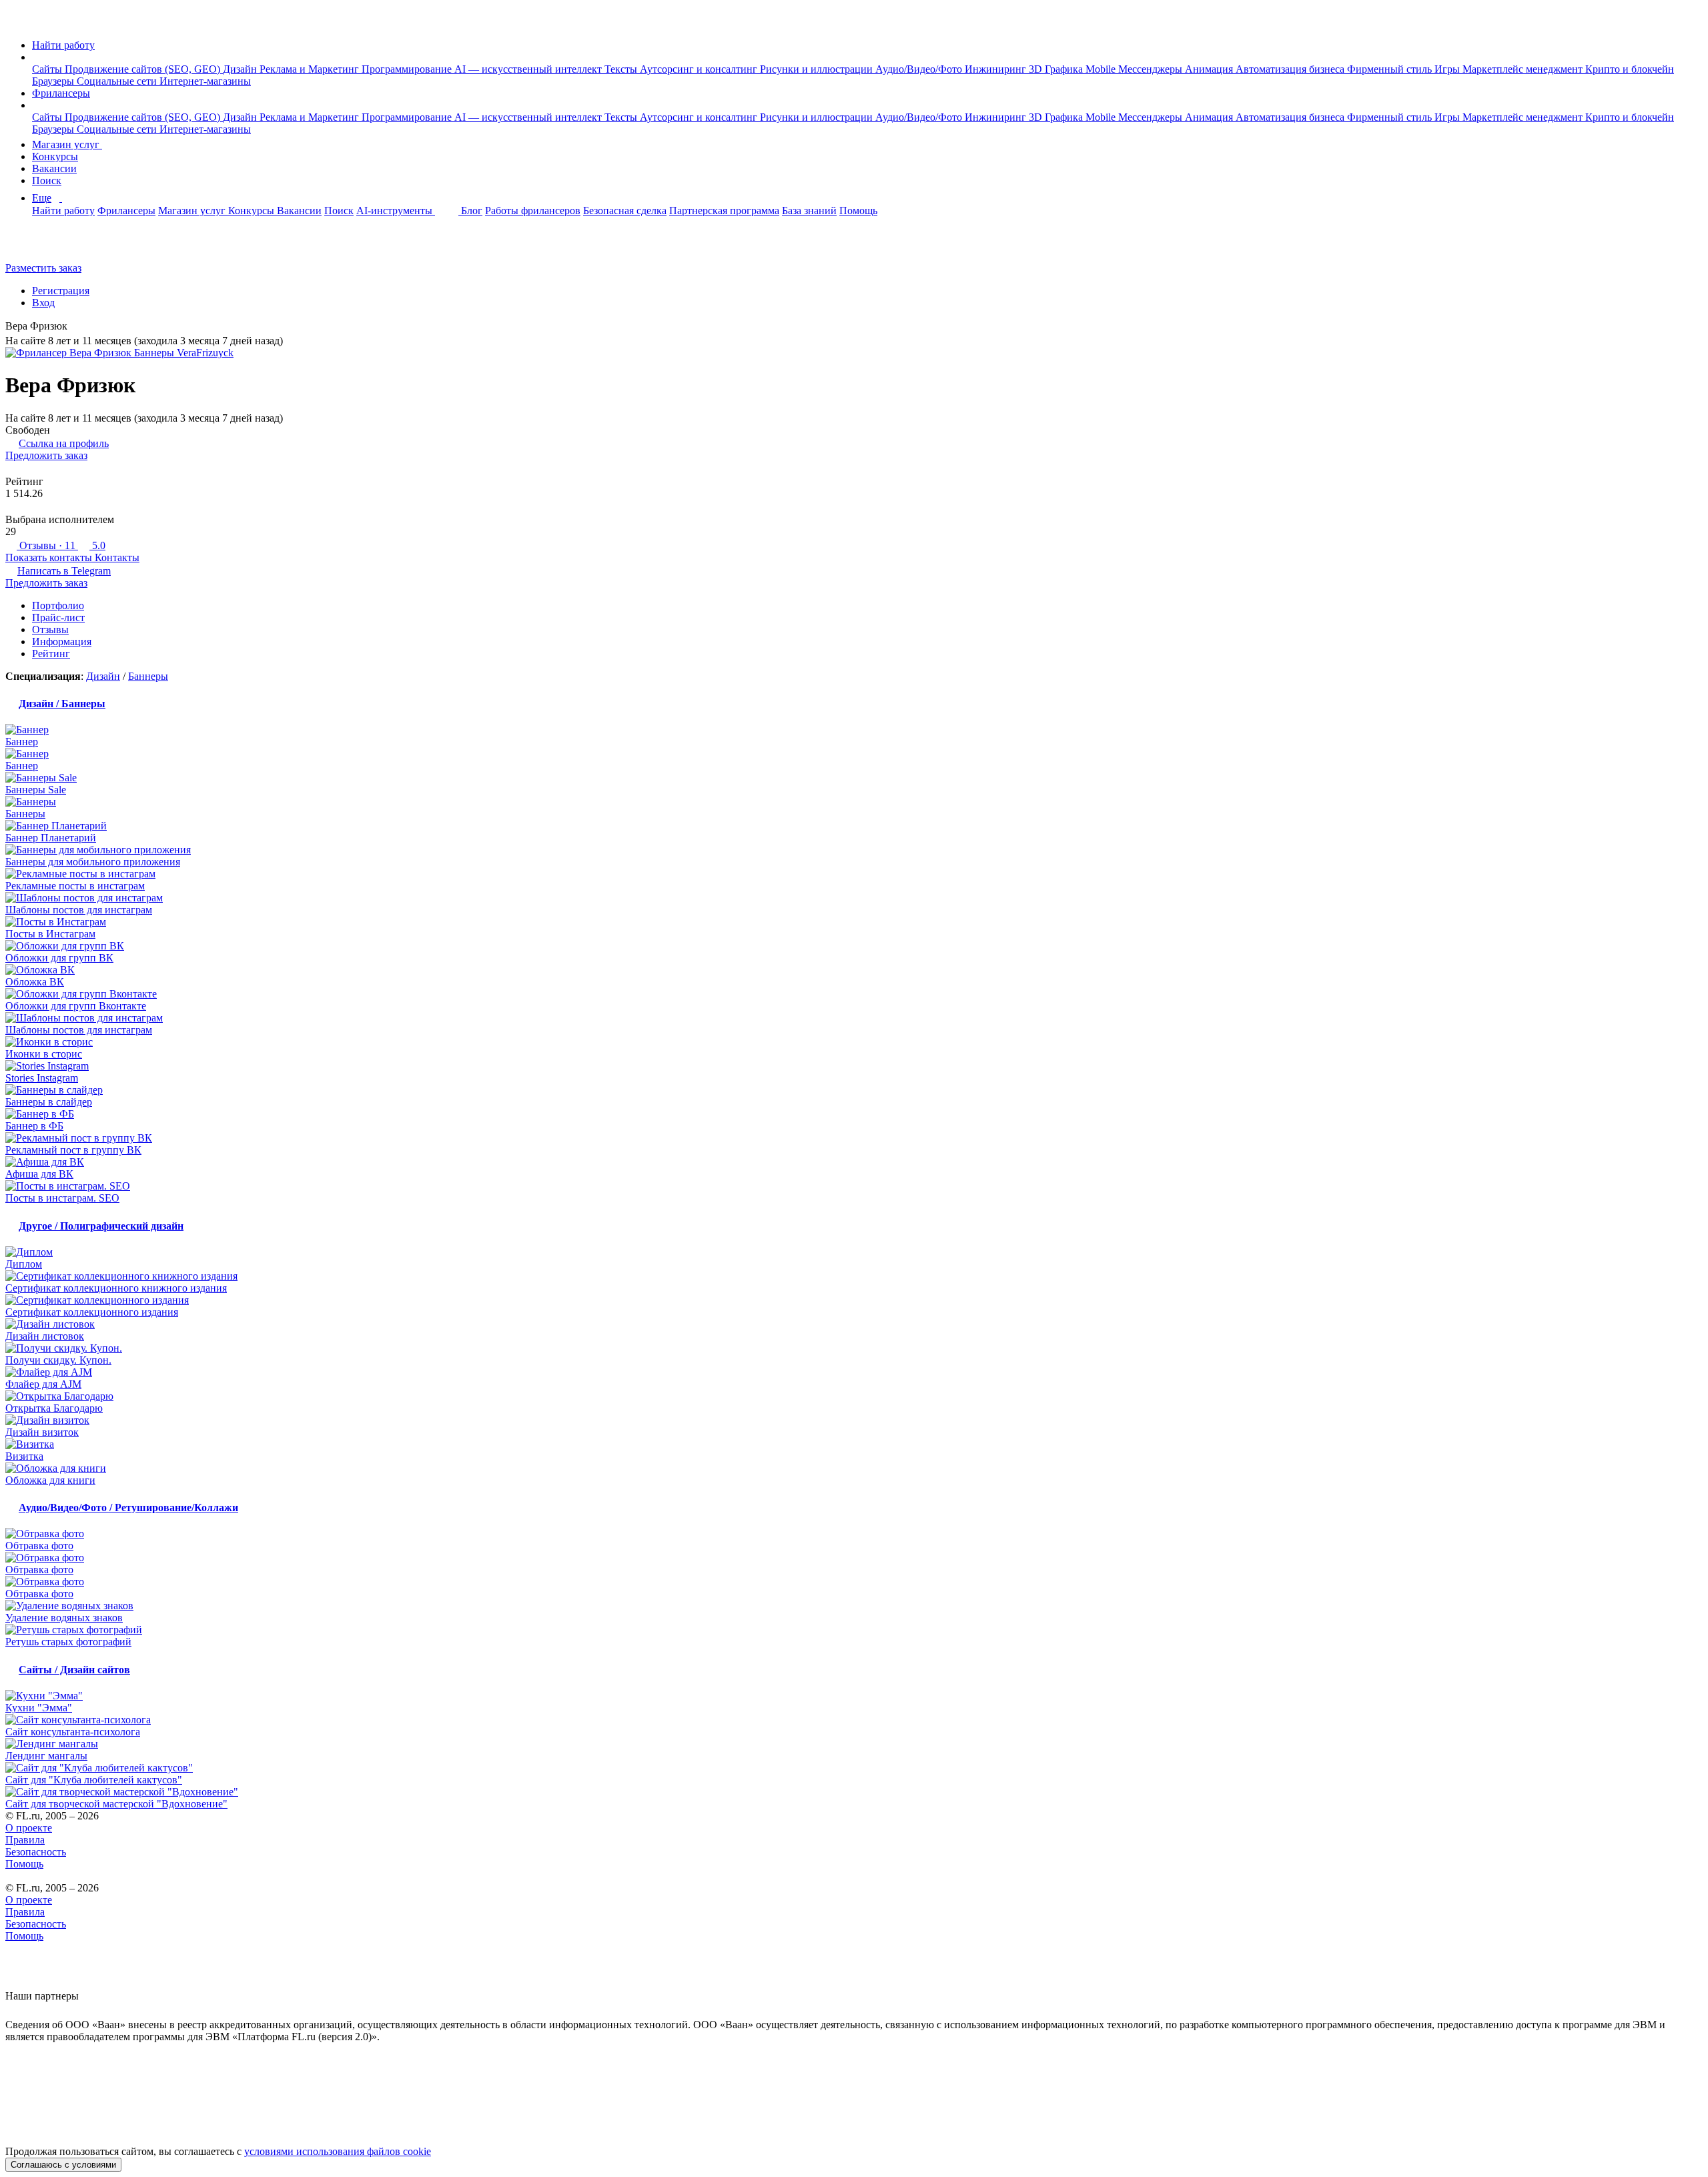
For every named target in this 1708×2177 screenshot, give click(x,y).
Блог (472, 210)
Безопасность (36, 1852)
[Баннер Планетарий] (854, 826)
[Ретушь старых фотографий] (854, 1630)
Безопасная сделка (625, 210)
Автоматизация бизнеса (1291, 69)
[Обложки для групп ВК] (854, 946)
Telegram (64, 571)
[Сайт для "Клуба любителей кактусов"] (854, 1768)
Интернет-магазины (205, 81)
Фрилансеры (61, 93)
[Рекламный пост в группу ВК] (854, 1138)
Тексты (622, 69)
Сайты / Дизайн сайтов (74, 1670)
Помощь (858, 210)
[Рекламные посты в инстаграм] (854, 874)
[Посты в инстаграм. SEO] (854, 1186)
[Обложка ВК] (854, 970)
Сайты (48, 69)
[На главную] (18, 22)
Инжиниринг (997, 69)
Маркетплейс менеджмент (1524, 69)
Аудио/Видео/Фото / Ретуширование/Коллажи (128, 1507)
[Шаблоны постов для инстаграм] (854, 898)
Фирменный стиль (1391, 69)
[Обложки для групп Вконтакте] (854, 994)
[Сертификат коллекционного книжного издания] (854, 1276)
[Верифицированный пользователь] (77, 327)
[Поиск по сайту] (43, 245)
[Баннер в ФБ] (854, 1114)
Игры (1448, 69)
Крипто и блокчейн (1630, 69)
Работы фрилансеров (533, 210)
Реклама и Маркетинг (311, 69)
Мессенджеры (1152, 69)
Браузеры (54, 81)
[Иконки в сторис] (854, 1042)
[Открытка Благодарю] (854, 1396)
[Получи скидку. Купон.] (854, 1348)
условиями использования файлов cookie (338, 2151)
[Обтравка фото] (854, 1534)
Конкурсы (55, 156)
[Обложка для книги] (854, 1468)
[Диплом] (854, 1252)
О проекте (29, 1828)
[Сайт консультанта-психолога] (854, 1720)
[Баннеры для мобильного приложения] (854, 850)
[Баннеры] (854, 802)
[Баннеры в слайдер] (854, 1090)
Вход (43, 303)
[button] (36, 57)
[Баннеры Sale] (854, 778)
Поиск (47, 180)
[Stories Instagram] (854, 1066)
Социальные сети (118, 81)
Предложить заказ (46, 455)
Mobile (1102, 69)
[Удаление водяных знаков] (854, 1606)
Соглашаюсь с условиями (63, 2165)
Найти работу (63, 45)
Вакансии (54, 168)
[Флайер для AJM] (854, 1372)
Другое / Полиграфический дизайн (101, 1226)
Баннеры (148, 676)
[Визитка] (854, 1444)
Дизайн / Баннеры (62, 704)
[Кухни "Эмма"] (854, 1696)
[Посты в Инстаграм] (854, 922)
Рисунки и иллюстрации (818, 69)
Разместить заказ (43, 268)
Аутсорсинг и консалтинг (700, 69)
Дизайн (241, 69)
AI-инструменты (396, 210)
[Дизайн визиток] (854, 1420)
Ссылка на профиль (64, 443)
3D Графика (1057, 69)
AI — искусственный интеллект (529, 69)
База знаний (809, 210)
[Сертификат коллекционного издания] (854, 1300)
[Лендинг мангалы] (854, 1744)
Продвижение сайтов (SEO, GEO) (144, 69)
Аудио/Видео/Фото (920, 69)
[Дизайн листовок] (854, 1324)
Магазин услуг (67, 144)
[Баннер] (854, 730)
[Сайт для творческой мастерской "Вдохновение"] (854, 1792)
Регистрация (61, 291)
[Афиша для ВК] (854, 1162)
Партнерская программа (724, 210)
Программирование (408, 69)
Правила (25, 1840)
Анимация (1210, 69)
